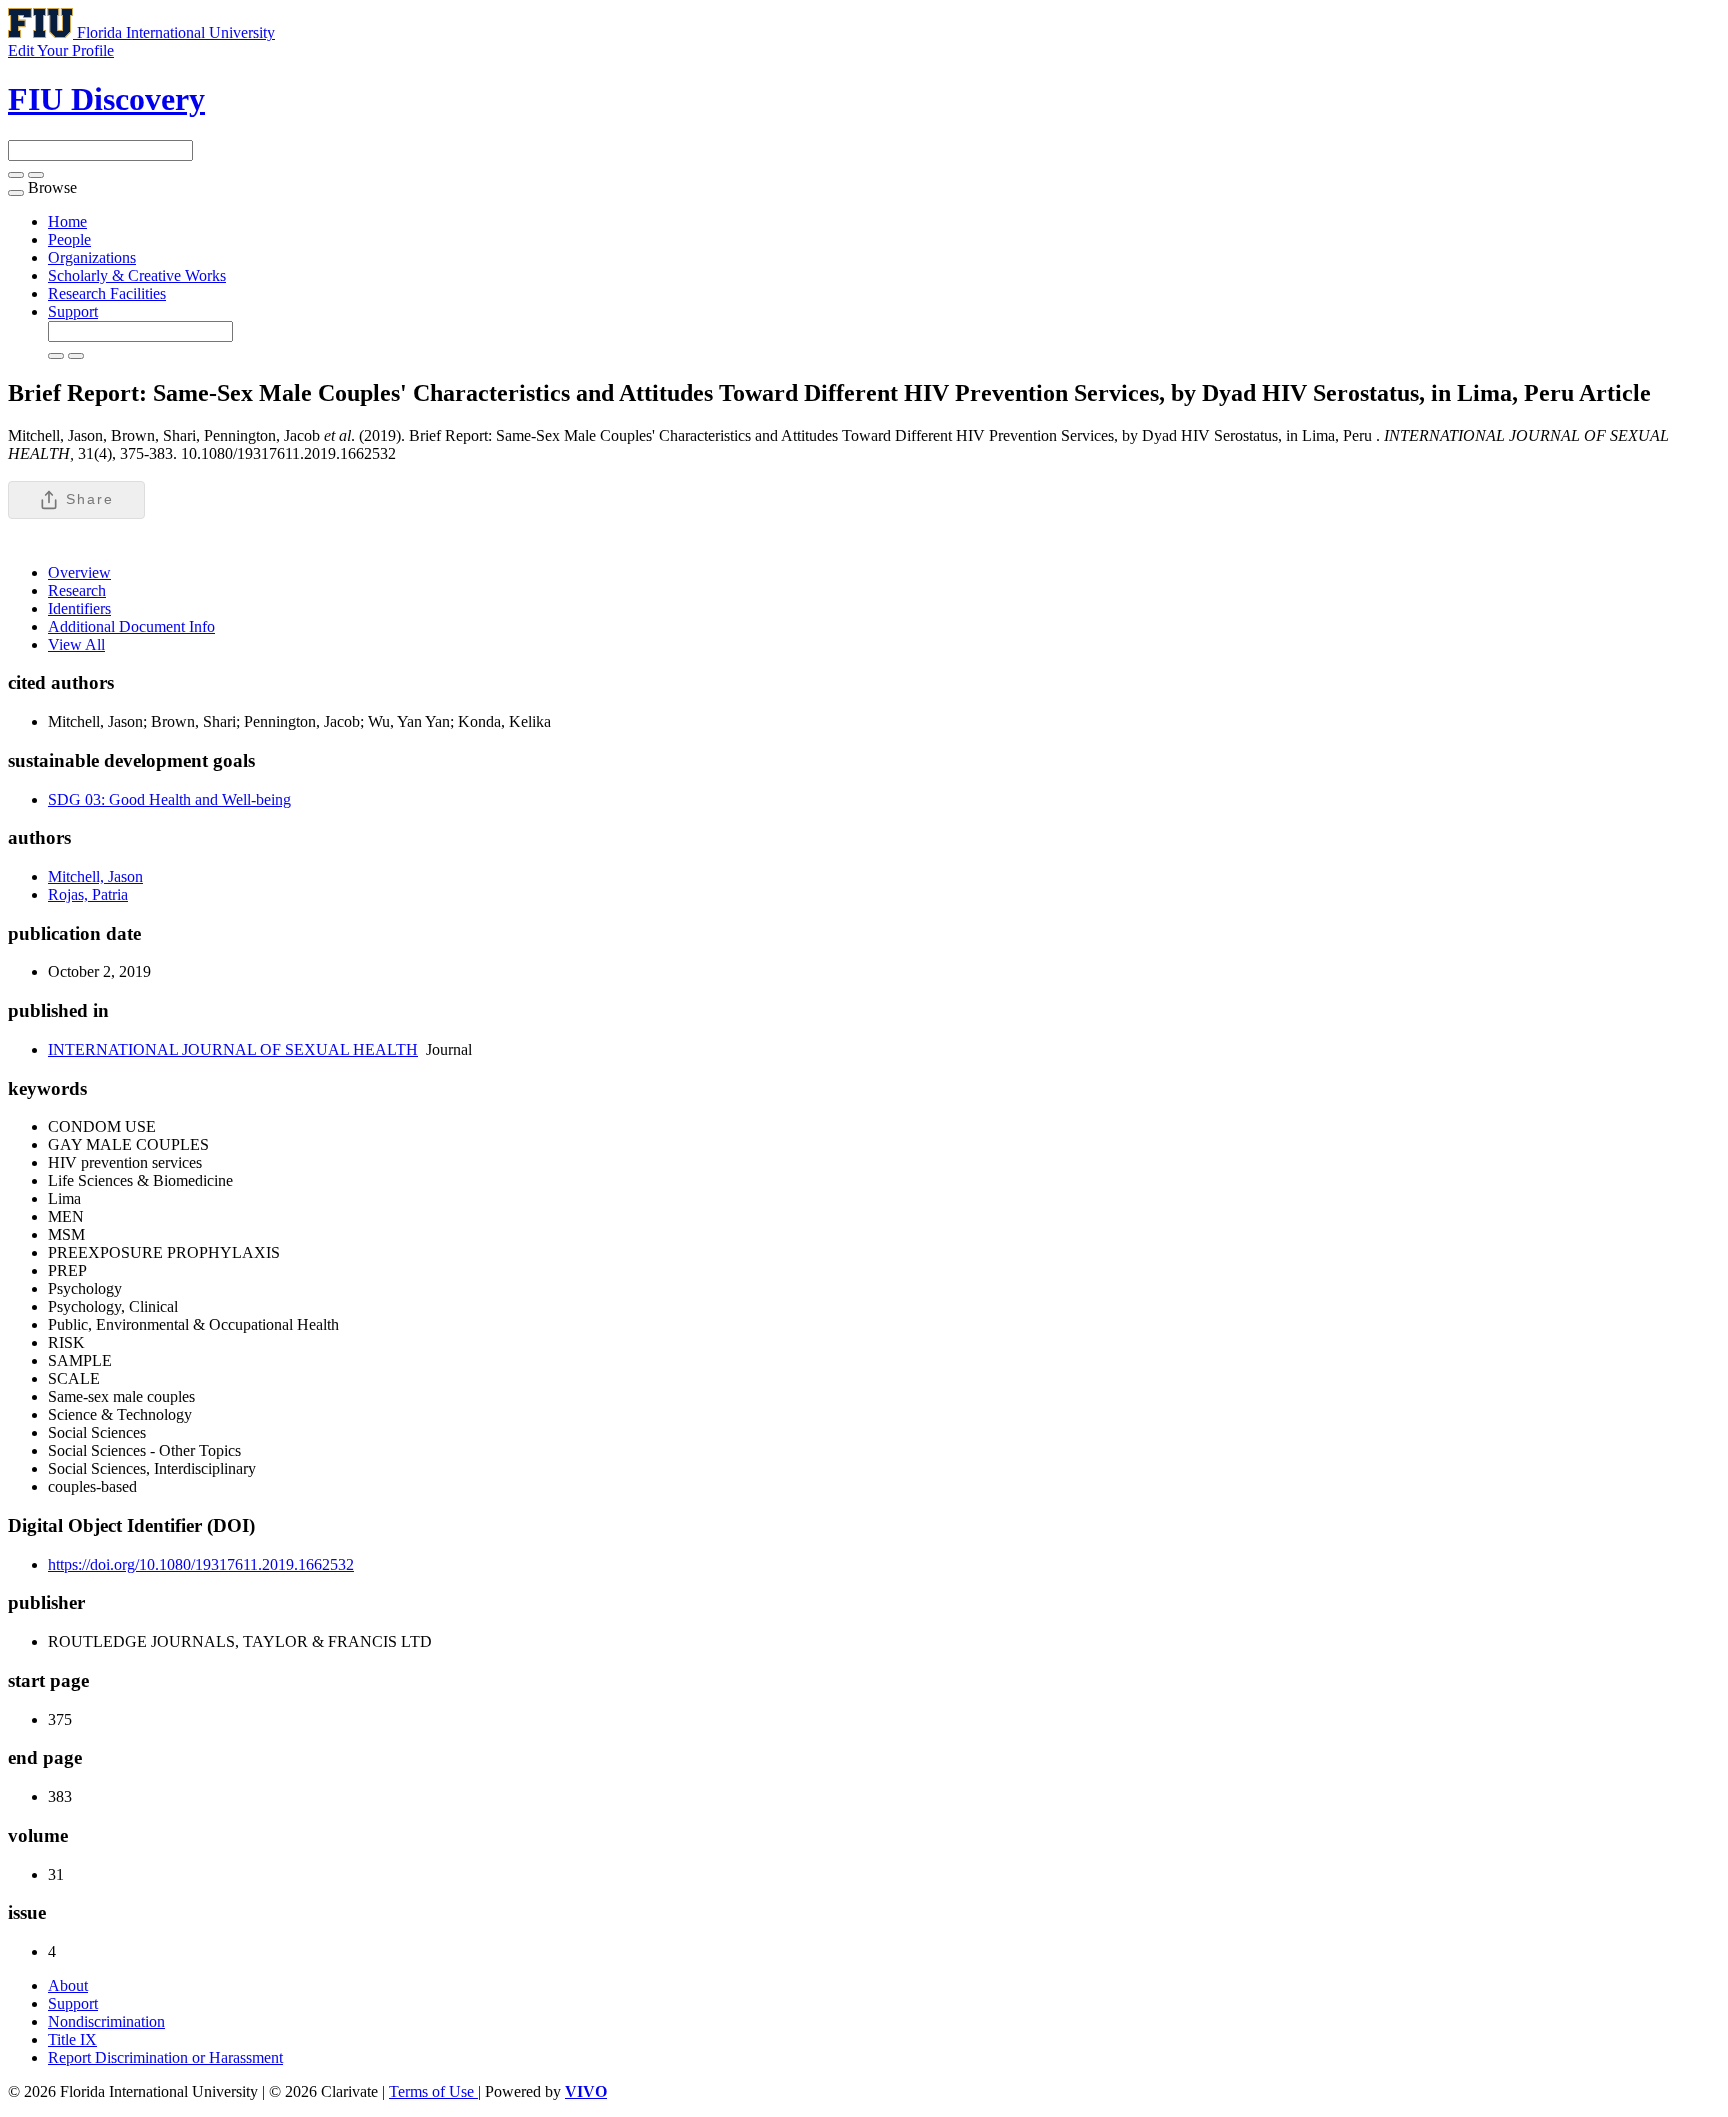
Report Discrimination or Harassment (165, 2057)
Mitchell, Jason (95, 876)
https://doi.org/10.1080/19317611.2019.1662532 (201, 1564)
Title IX (72, 2039)
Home (67, 221)
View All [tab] (76, 644)
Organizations (92, 257)
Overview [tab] (79, 572)
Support (73, 311)
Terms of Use (433, 2091)
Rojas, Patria (88, 894)
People (69, 239)
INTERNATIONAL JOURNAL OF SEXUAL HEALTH (233, 1049)
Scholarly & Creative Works (137, 275)
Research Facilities (107, 293)
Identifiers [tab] (79, 608)
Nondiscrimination (106, 2021)
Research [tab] (77, 590)
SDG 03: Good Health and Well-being (169, 799)
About (68, 1985)
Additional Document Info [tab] (131, 626)
